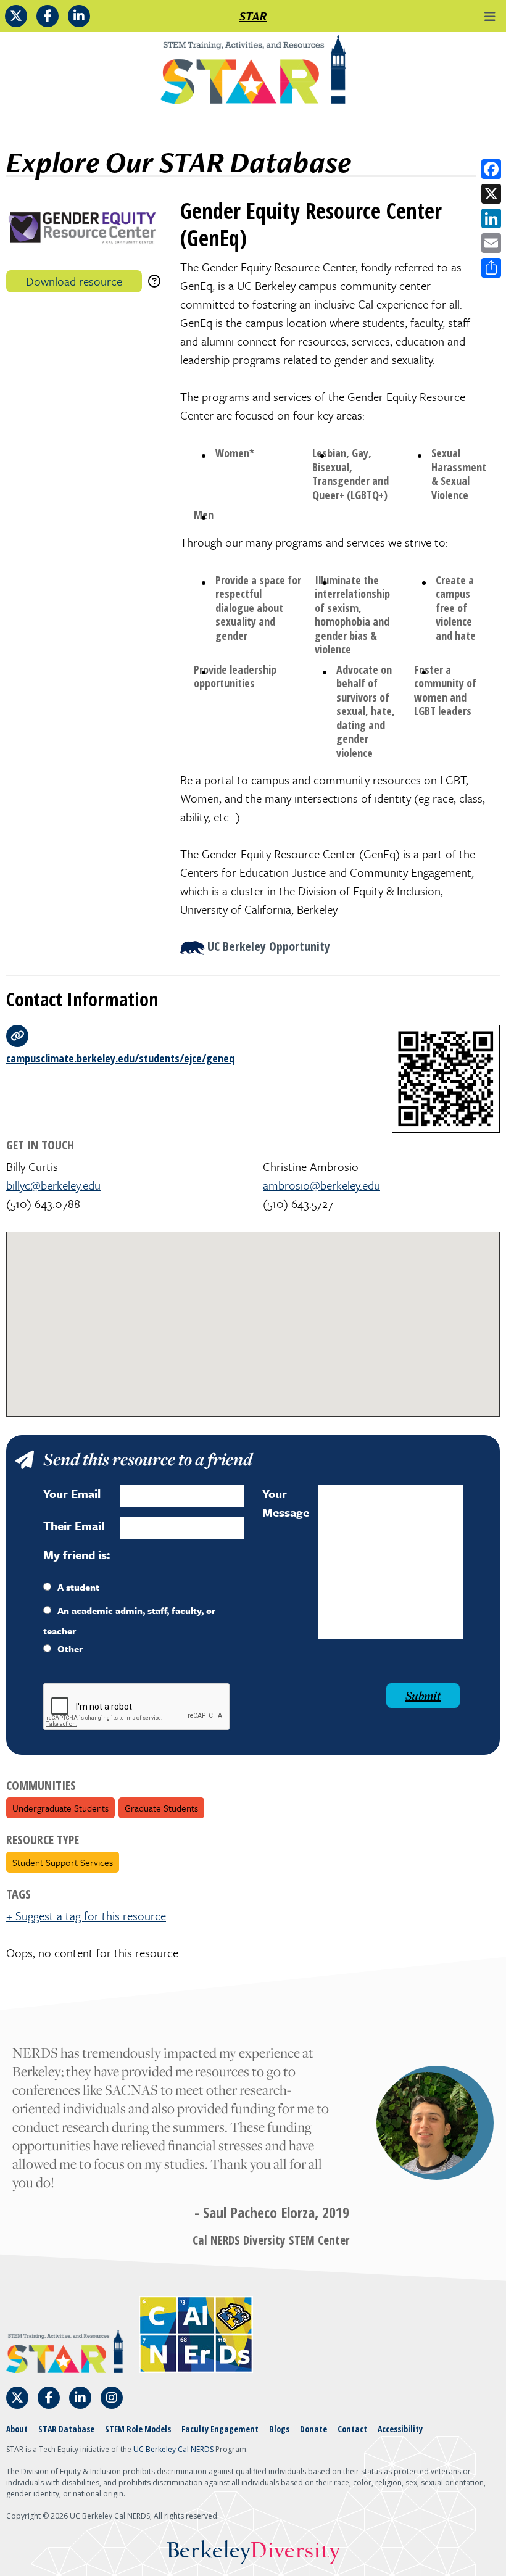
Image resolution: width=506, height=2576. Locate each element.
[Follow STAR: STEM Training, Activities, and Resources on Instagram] (112, 2398)
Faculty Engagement (220, 2429)
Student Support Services (63, 1862)
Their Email (74, 1526)
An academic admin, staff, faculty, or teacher (129, 1621)
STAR (253, 16)
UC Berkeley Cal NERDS (173, 2449)
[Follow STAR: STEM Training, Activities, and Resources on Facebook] (48, 16)
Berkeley (253, 2551)
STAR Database (66, 2429)
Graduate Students (161, 1808)
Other (70, 1649)
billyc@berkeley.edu (53, 1185)
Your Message (286, 1503)
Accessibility (400, 2429)
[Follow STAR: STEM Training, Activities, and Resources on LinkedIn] (79, 16)
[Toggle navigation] (490, 16)
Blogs (279, 2429)
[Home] (253, 74)
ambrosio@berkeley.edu (321, 1185)
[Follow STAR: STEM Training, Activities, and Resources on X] (16, 16)
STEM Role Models (138, 2429)
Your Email (72, 1493)
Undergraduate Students (60, 1808)
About (17, 2429)
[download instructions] (154, 281)
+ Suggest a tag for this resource (86, 1915)
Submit (423, 1696)
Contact (352, 2429)
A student (78, 1587)
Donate (313, 2429)
